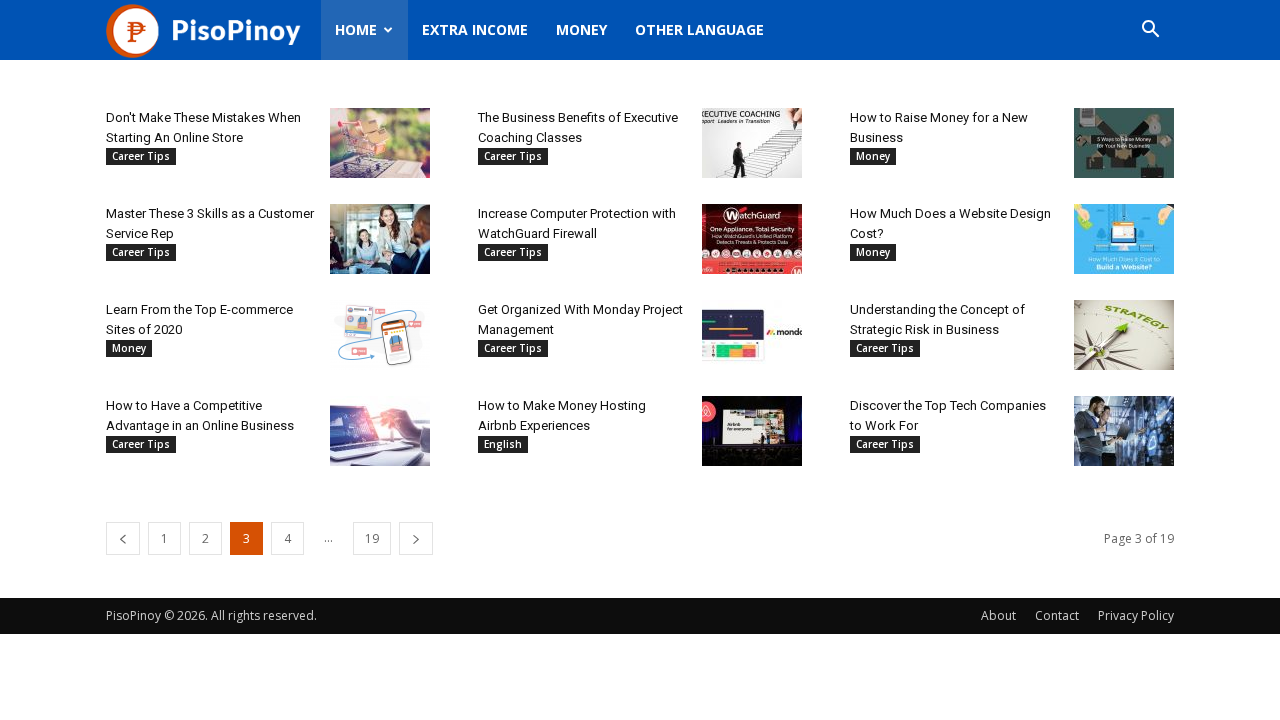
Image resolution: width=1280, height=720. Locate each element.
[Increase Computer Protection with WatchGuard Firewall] (752, 239)
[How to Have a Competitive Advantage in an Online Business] (380, 431)
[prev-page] (123, 538)
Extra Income (475, 29)
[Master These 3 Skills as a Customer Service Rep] (380, 239)
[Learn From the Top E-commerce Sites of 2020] (380, 335)
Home (356, 29)
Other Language (699, 29)
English (503, 444)
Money (581, 29)
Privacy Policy (1136, 615)
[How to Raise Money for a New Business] (1124, 143)
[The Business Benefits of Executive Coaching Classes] (752, 143)
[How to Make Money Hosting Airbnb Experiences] (752, 431)
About (998, 615)
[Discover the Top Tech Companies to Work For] (1124, 431)
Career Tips (141, 156)
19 (372, 538)
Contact (1057, 615)
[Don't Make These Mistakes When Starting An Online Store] (380, 143)
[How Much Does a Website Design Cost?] (1124, 239)
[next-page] (416, 538)
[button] (1150, 31)
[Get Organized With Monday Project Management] (752, 335)
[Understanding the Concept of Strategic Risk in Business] (1124, 335)
